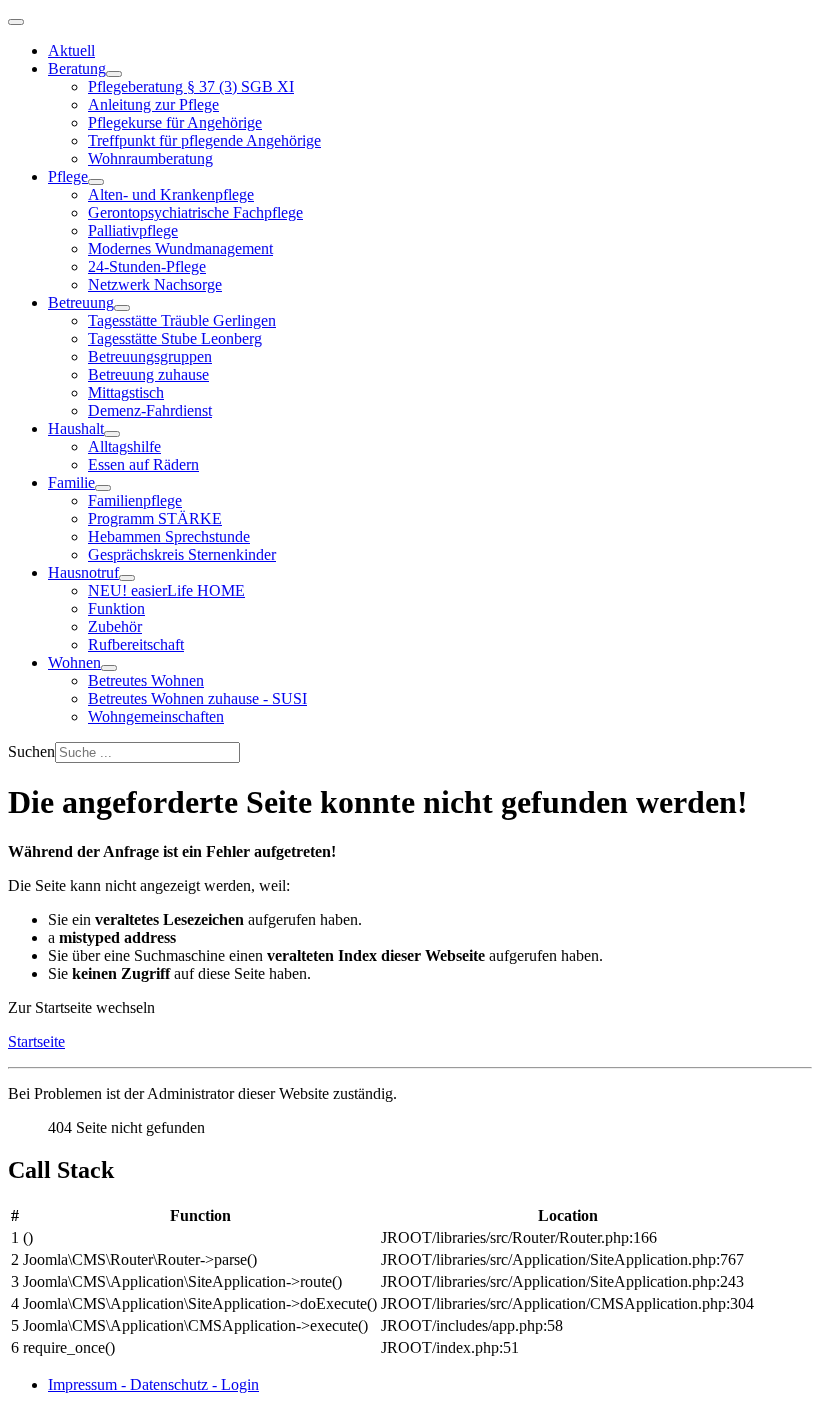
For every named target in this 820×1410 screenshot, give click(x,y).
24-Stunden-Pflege (147, 266)
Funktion (116, 608)
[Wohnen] (109, 668)
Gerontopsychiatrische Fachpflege (195, 212)
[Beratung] (114, 74)
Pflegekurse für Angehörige (175, 122)
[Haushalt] (112, 434)
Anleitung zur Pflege (153, 104)
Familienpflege (135, 500)
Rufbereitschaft (136, 644)
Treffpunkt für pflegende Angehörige (204, 140)
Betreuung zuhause (148, 374)
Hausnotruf (83, 572)
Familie (71, 482)
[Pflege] (96, 182)
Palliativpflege (133, 230)
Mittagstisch (126, 392)
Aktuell (71, 50)
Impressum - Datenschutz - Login (153, 1384)
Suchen (31, 751)
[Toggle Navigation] (16, 22)
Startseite (36, 1041)
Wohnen (74, 662)
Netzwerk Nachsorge (155, 284)
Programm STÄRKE (155, 518)
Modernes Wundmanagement (180, 248)
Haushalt (76, 428)
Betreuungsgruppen (150, 356)
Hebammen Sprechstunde (169, 536)
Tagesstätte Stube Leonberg (175, 338)
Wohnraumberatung (150, 158)
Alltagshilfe (124, 446)
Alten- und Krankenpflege (171, 194)
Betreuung (81, 302)
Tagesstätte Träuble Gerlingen (182, 320)
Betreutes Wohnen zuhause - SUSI (197, 698)
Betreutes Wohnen (146, 680)
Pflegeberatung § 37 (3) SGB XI (191, 86)
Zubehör (115, 626)
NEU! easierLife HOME (166, 590)
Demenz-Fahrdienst (150, 410)
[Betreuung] (122, 308)
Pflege (68, 176)
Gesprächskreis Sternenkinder (182, 554)
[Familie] (103, 488)
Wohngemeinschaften (156, 716)
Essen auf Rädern (143, 464)
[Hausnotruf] (127, 578)
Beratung (77, 68)
